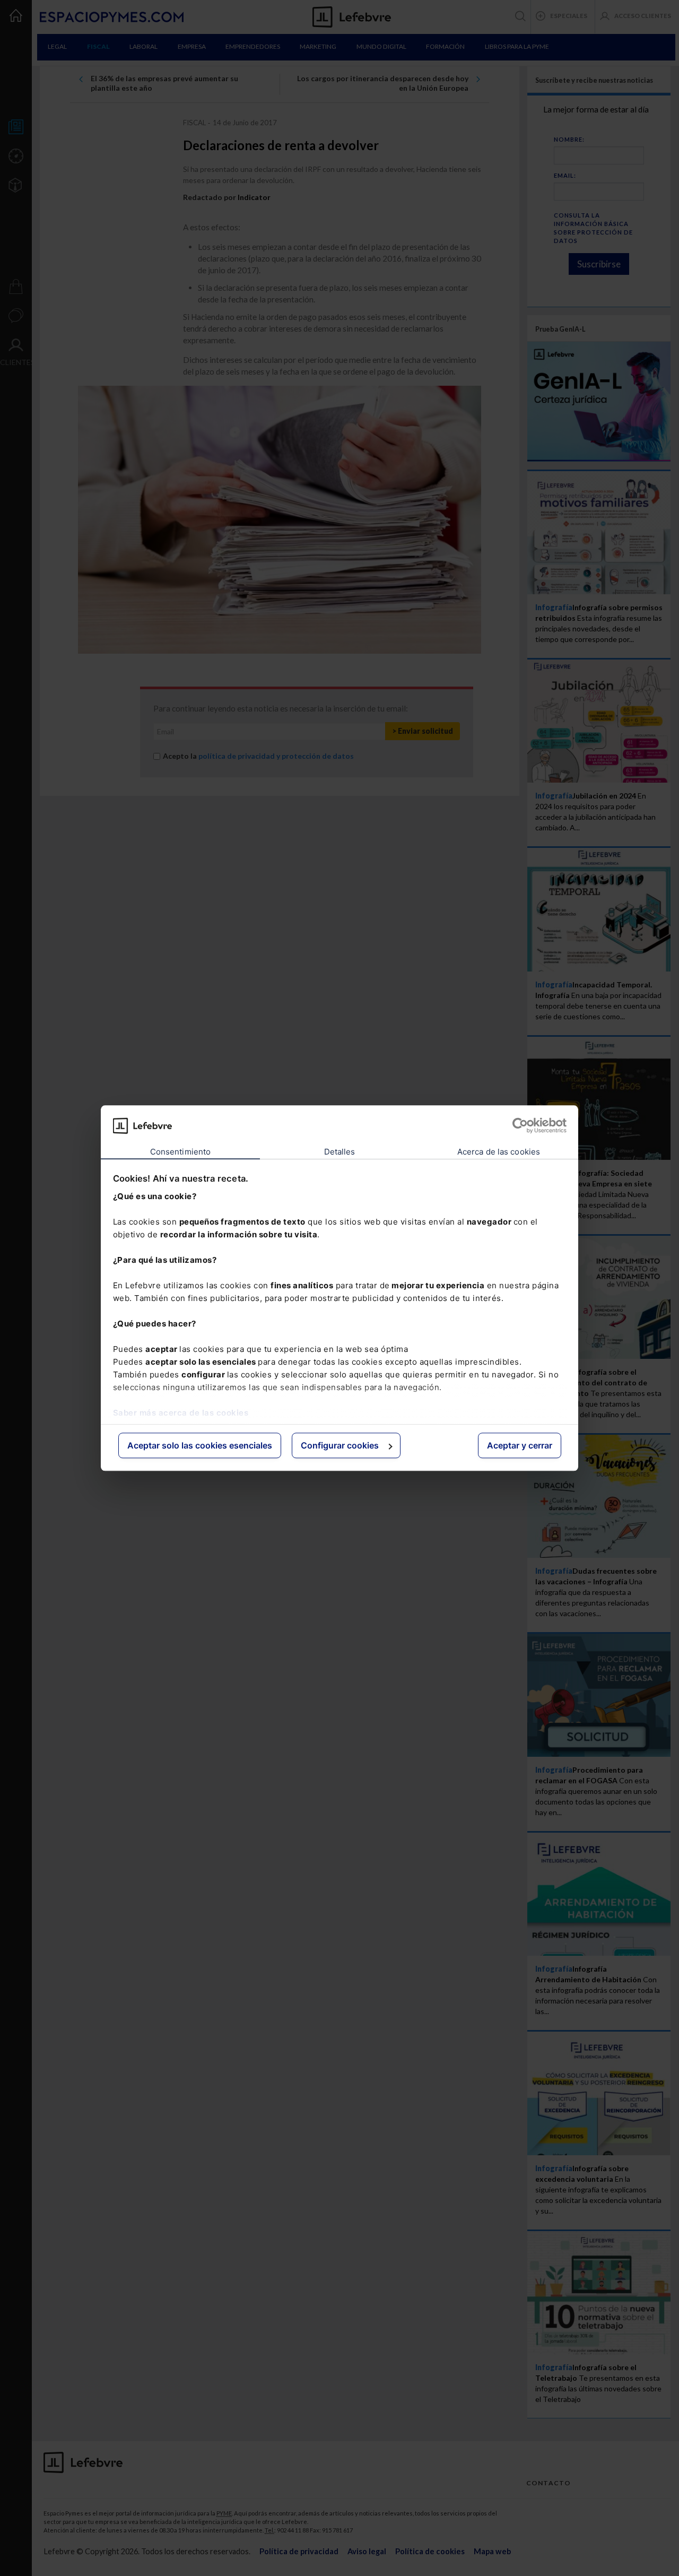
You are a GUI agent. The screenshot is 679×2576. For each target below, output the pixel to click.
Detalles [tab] (340, 1152)
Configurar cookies (340, 1446)
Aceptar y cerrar (520, 1446)
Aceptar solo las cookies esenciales (200, 1446)
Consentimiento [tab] (180, 1152)
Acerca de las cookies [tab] (499, 1152)
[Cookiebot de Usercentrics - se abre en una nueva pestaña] (520, 1125)
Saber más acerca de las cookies (181, 1413)
